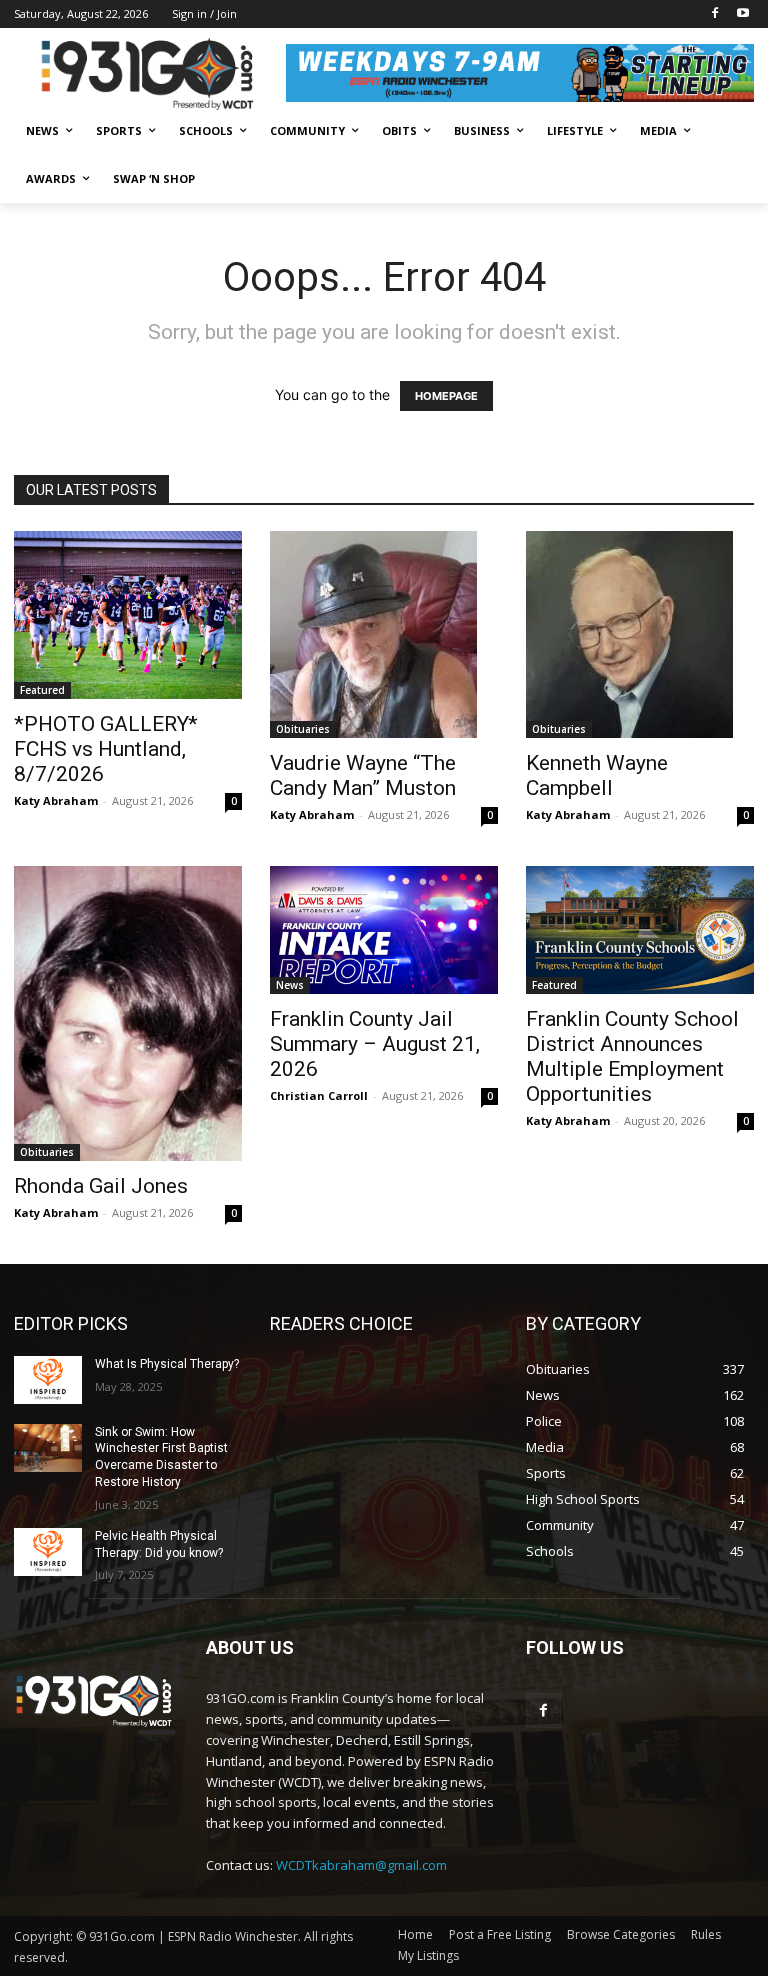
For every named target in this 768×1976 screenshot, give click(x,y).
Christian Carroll (319, 1095)
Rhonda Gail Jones (101, 1186)
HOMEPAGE (446, 396)
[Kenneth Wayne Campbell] (640, 634)
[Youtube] (742, 14)
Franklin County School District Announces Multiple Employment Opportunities (632, 1056)
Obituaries (303, 729)
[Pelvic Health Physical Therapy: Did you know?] (48, 1552)
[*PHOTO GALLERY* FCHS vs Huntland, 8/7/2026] (128, 615)
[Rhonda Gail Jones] (128, 1013)
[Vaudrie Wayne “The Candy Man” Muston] (384, 634)
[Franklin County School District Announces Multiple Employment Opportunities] (640, 930)
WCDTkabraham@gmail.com (361, 1865)
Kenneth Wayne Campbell (597, 775)
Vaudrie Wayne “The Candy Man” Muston (363, 775)
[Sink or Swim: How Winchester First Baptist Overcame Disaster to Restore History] (48, 1448)
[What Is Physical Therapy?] (48, 1380)
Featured (42, 690)
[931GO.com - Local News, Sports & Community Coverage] (150, 73)
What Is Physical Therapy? (167, 1364)
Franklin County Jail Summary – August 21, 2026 (375, 1044)
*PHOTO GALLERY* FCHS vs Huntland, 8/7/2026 (106, 749)
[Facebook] (714, 14)
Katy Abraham (56, 800)
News (290, 985)
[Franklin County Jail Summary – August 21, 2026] (384, 930)
